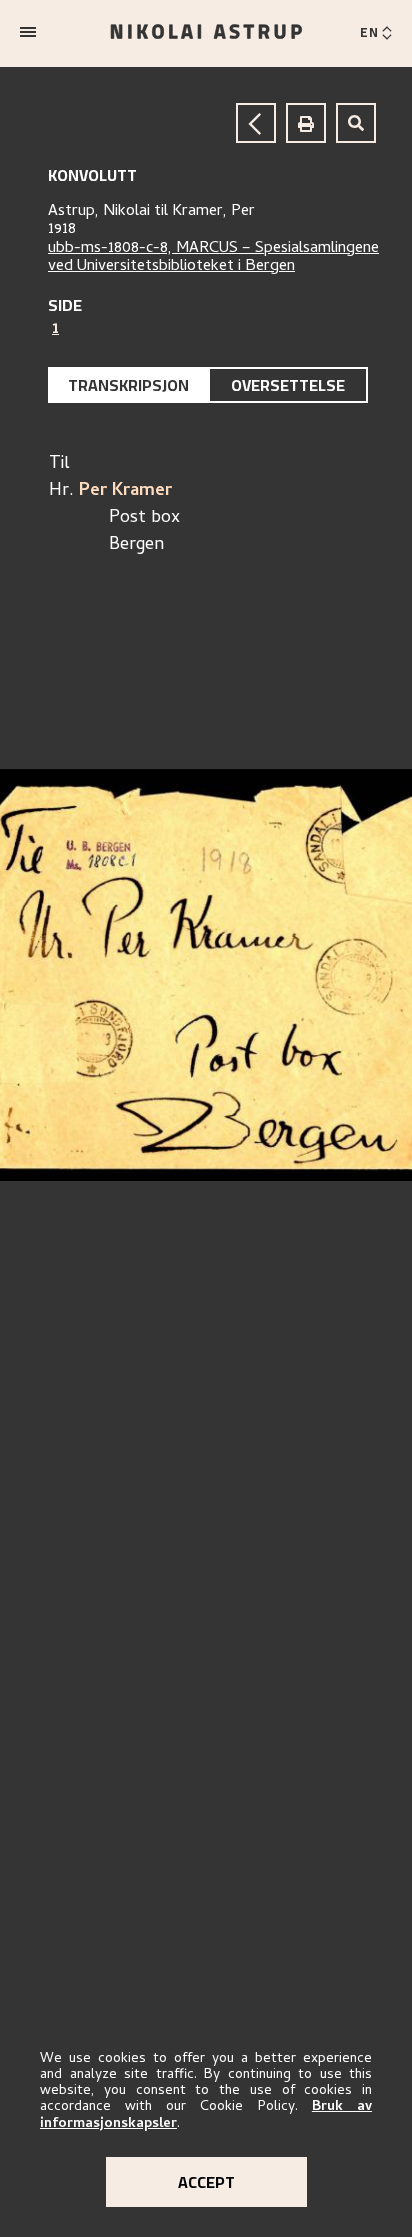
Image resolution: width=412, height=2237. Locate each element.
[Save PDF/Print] (306, 123)
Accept (206, 2182)
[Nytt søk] (356, 123)
